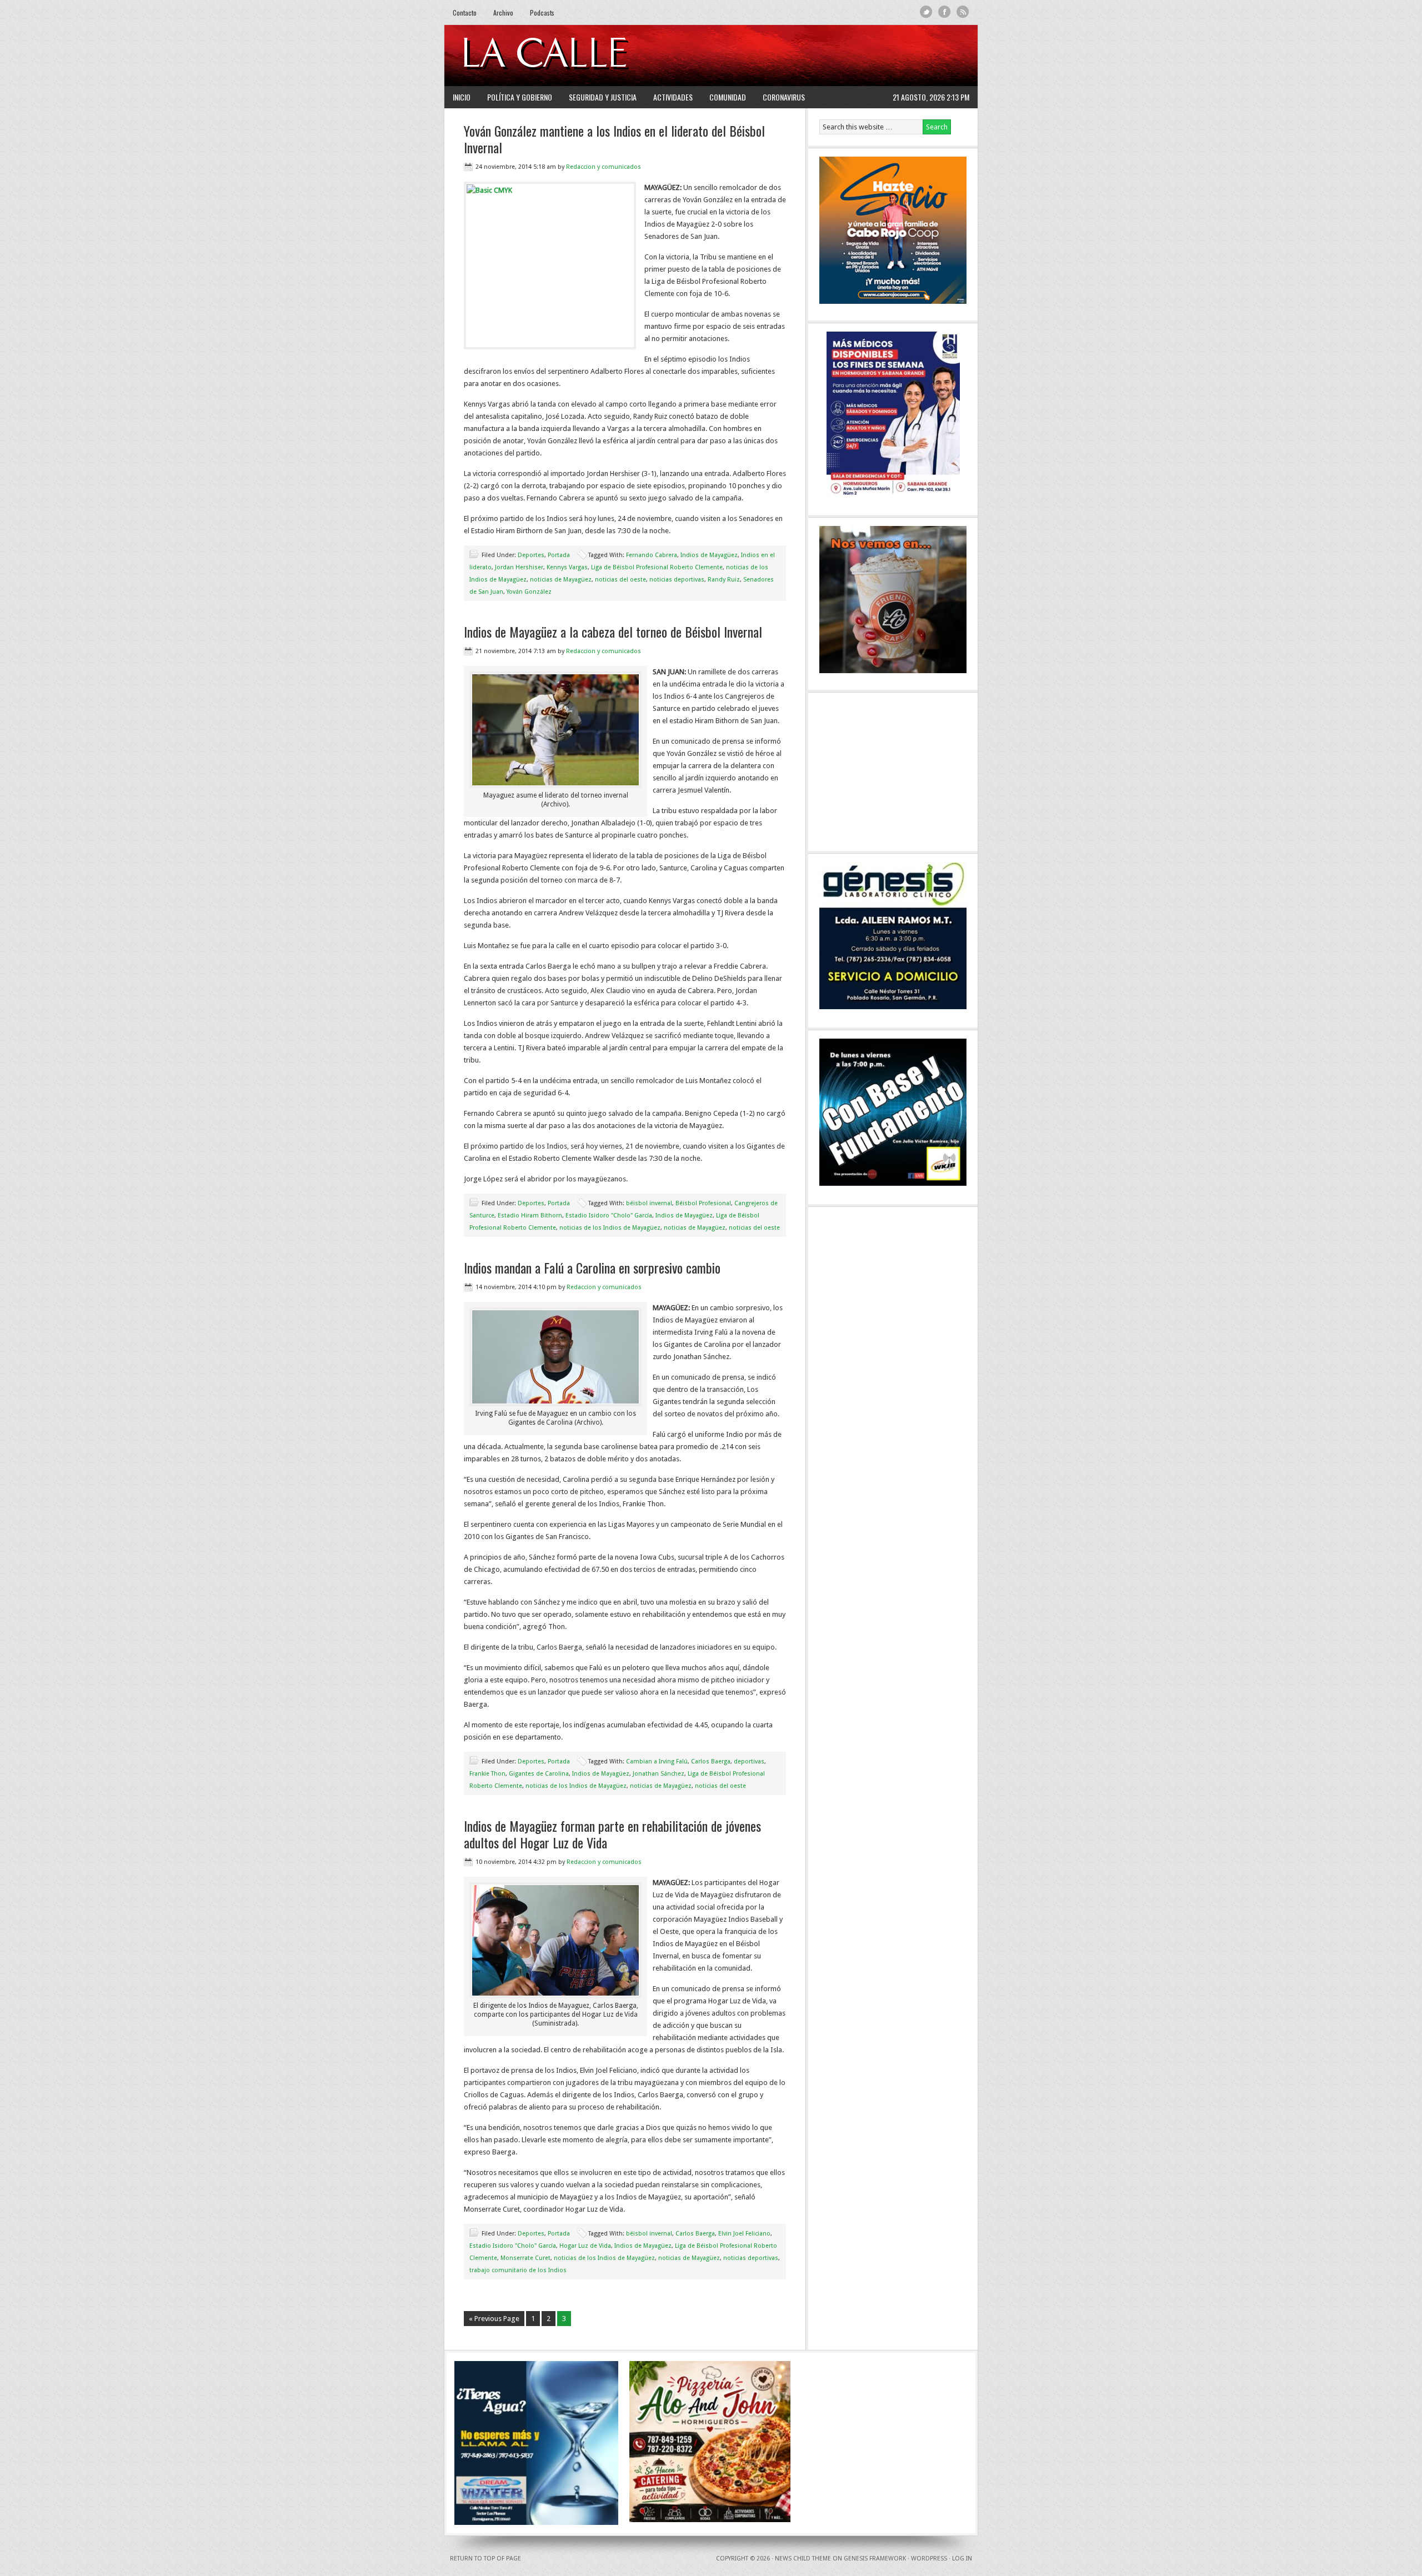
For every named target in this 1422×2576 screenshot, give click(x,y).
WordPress (929, 2559)
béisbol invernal (649, 1203)
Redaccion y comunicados (604, 167)
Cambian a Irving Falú (657, 1761)
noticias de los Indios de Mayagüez (610, 1228)
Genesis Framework (875, 2559)
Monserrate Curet (525, 2258)
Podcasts (542, 12)
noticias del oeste (620, 580)
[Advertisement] (834, 56)
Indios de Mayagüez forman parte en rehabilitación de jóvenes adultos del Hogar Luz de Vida (612, 1834)
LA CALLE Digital (574, 56)
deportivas (749, 1761)
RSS (963, 12)
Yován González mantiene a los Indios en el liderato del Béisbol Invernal (614, 139)
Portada (559, 555)
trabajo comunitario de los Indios (518, 2270)
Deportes (531, 555)
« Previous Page (494, 2319)
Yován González (529, 592)
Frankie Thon (487, 1774)
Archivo (503, 12)
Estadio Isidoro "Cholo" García (609, 1216)
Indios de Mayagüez (709, 555)
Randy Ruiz (724, 580)
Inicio (462, 97)
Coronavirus (784, 97)
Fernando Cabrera (652, 555)
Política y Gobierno (520, 97)
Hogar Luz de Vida (585, 2246)
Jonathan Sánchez (659, 1774)
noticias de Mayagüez (561, 580)
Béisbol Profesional (703, 1203)
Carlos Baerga (711, 1761)
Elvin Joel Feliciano (744, 2234)
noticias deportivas (677, 580)
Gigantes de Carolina (539, 1774)
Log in (962, 2559)
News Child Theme (803, 2559)
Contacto (465, 12)
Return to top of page (485, 2559)
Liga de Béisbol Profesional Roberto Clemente (657, 567)
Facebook (945, 12)
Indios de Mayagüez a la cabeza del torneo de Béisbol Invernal (613, 632)
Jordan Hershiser (519, 567)
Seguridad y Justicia (603, 97)
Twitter (926, 12)
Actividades (673, 97)
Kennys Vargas (567, 567)
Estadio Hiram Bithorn (530, 1216)
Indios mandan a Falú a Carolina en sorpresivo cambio (592, 1267)
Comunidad (728, 97)
